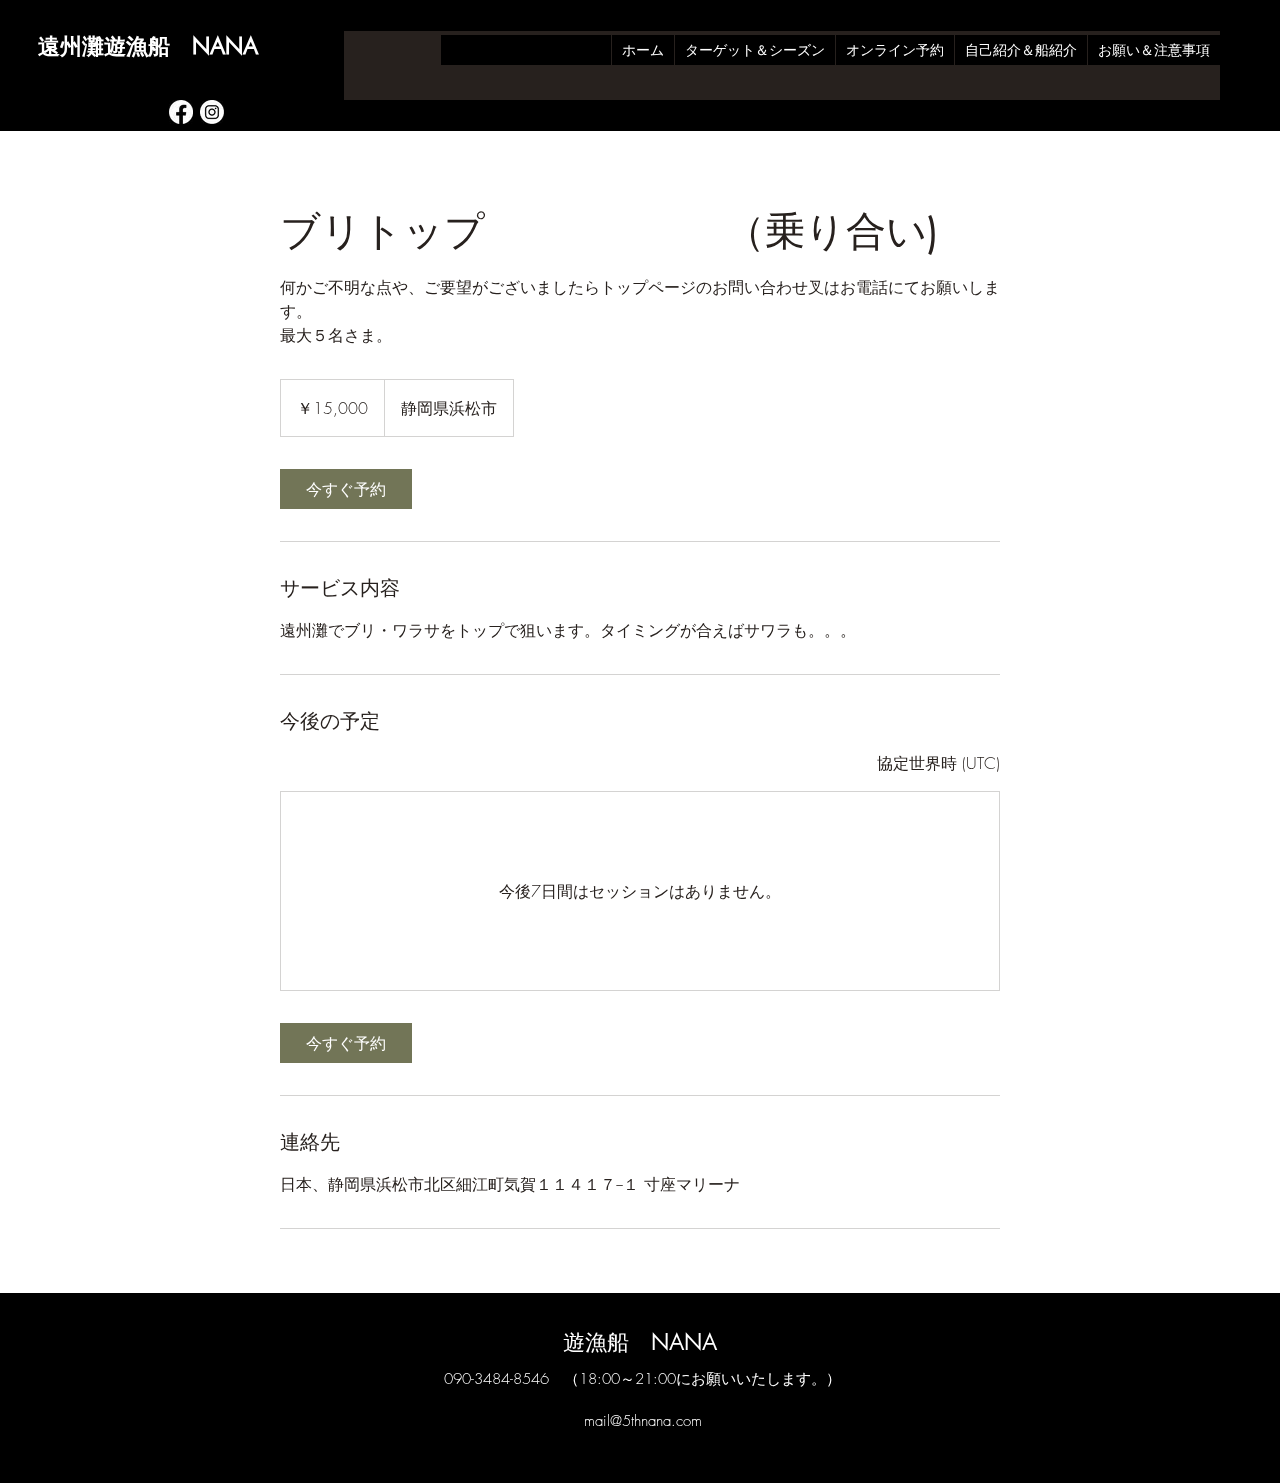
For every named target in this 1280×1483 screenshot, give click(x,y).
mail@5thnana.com (643, 1421)
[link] (346, 489)
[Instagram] (212, 112)
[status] (938, 763)
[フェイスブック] (181, 112)
